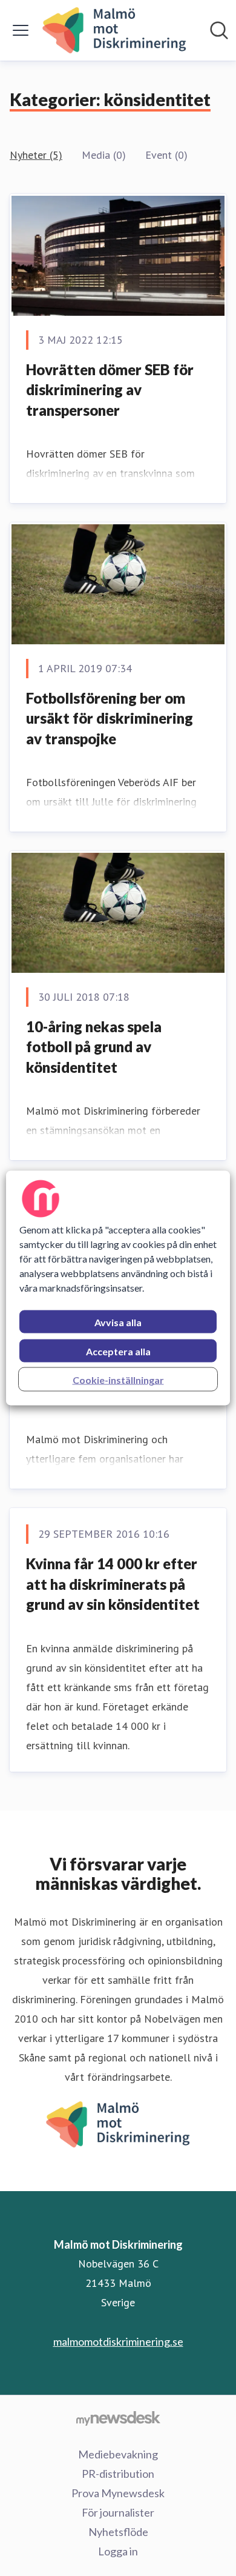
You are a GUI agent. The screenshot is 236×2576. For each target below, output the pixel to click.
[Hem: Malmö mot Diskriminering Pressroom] (114, 30)
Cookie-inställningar (118, 1380)
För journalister (118, 2512)
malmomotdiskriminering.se (118, 2341)
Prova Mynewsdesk (118, 2493)
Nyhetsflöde (118, 2532)
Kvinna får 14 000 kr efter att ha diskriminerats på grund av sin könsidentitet (113, 1584)
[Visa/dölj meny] (21, 30)
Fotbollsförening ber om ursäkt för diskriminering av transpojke (110, 718)
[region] (118, 1288)
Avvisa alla (118, 1322)
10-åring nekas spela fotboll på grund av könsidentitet (94, 1047)
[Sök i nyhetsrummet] (219, 30)
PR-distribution (118, 2474)
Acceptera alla (118, 1351)
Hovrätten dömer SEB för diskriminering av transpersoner (110, 390)
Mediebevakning (118, 2454)
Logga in (118, 2551)
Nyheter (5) (36, 155)
